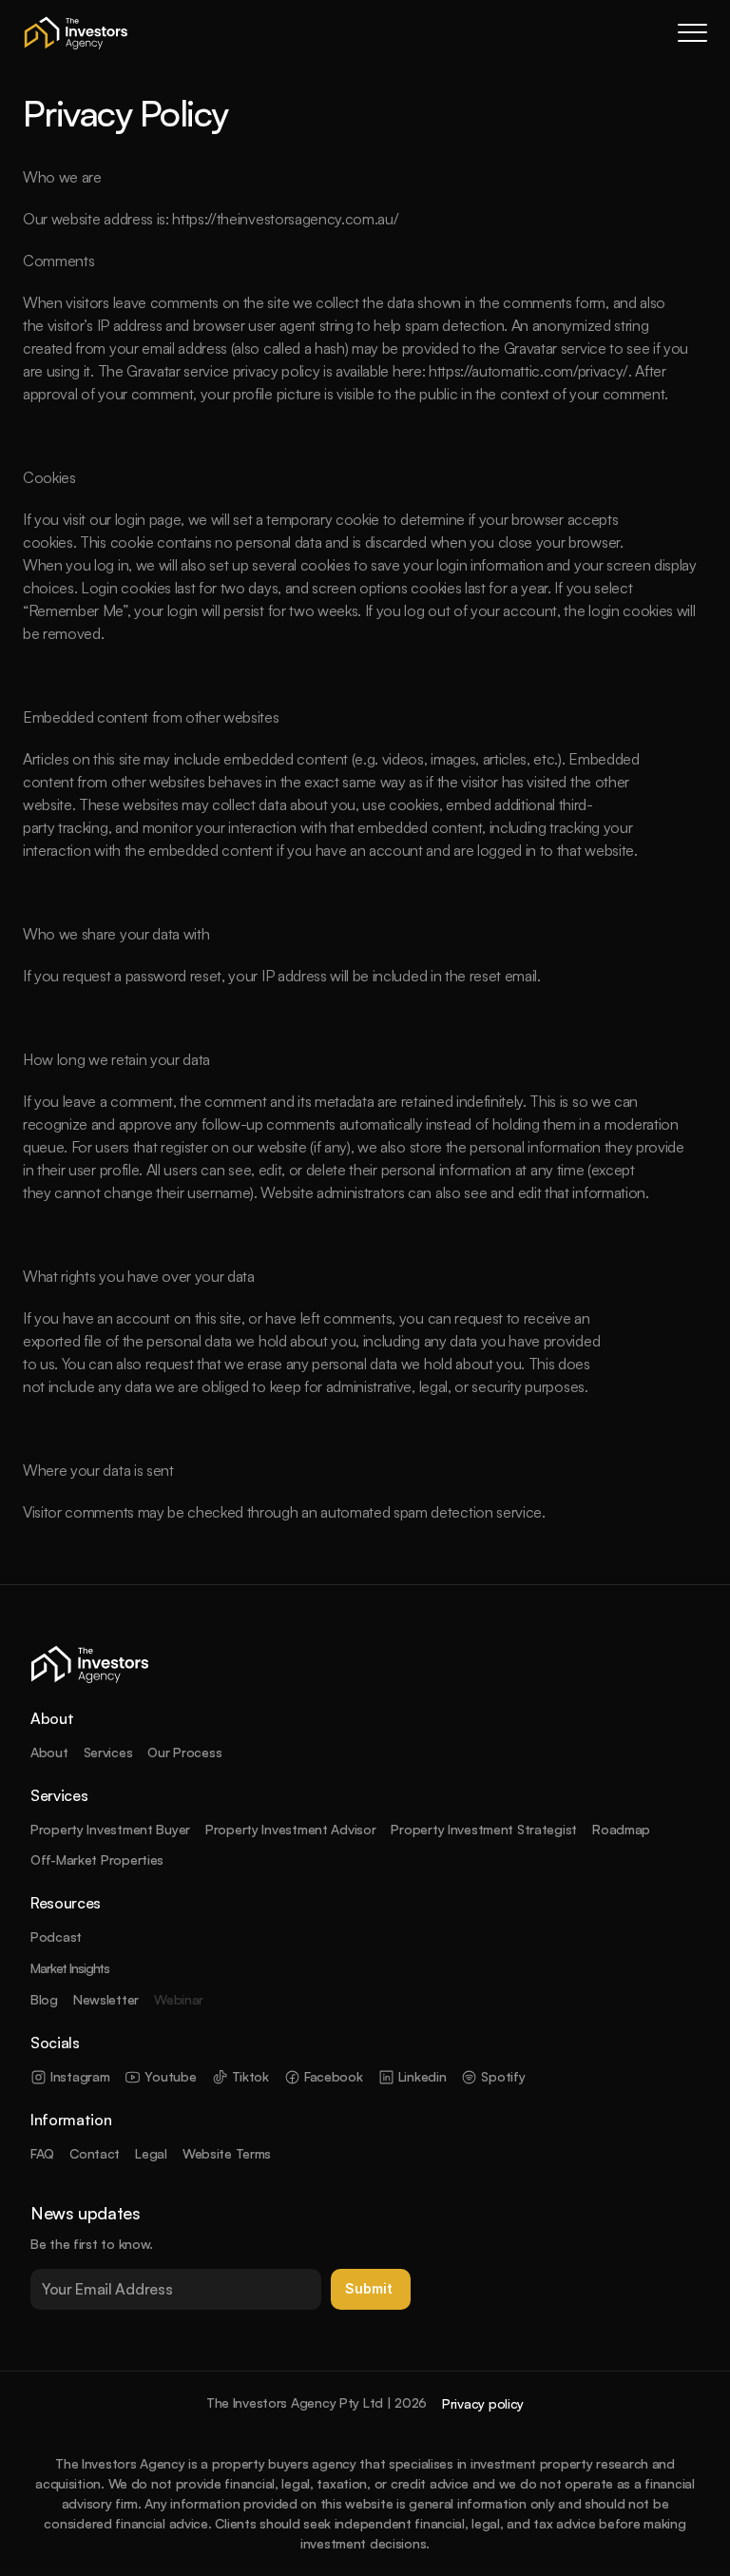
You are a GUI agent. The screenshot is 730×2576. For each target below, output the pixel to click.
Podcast (56, 1937)
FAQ (42, 2153)
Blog (44, 1999)
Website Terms (227, 2153)
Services (108, 1752)
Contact (95, 2153)
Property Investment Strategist (484, 1829)
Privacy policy (483, 2403)
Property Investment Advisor (290, 1829)
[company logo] (76, 33)
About (49, 1752)
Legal (151, 2153)
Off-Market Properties (97, 1859)
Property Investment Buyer (110, 1829)
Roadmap (621, 1829)
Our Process (184, 1752)
